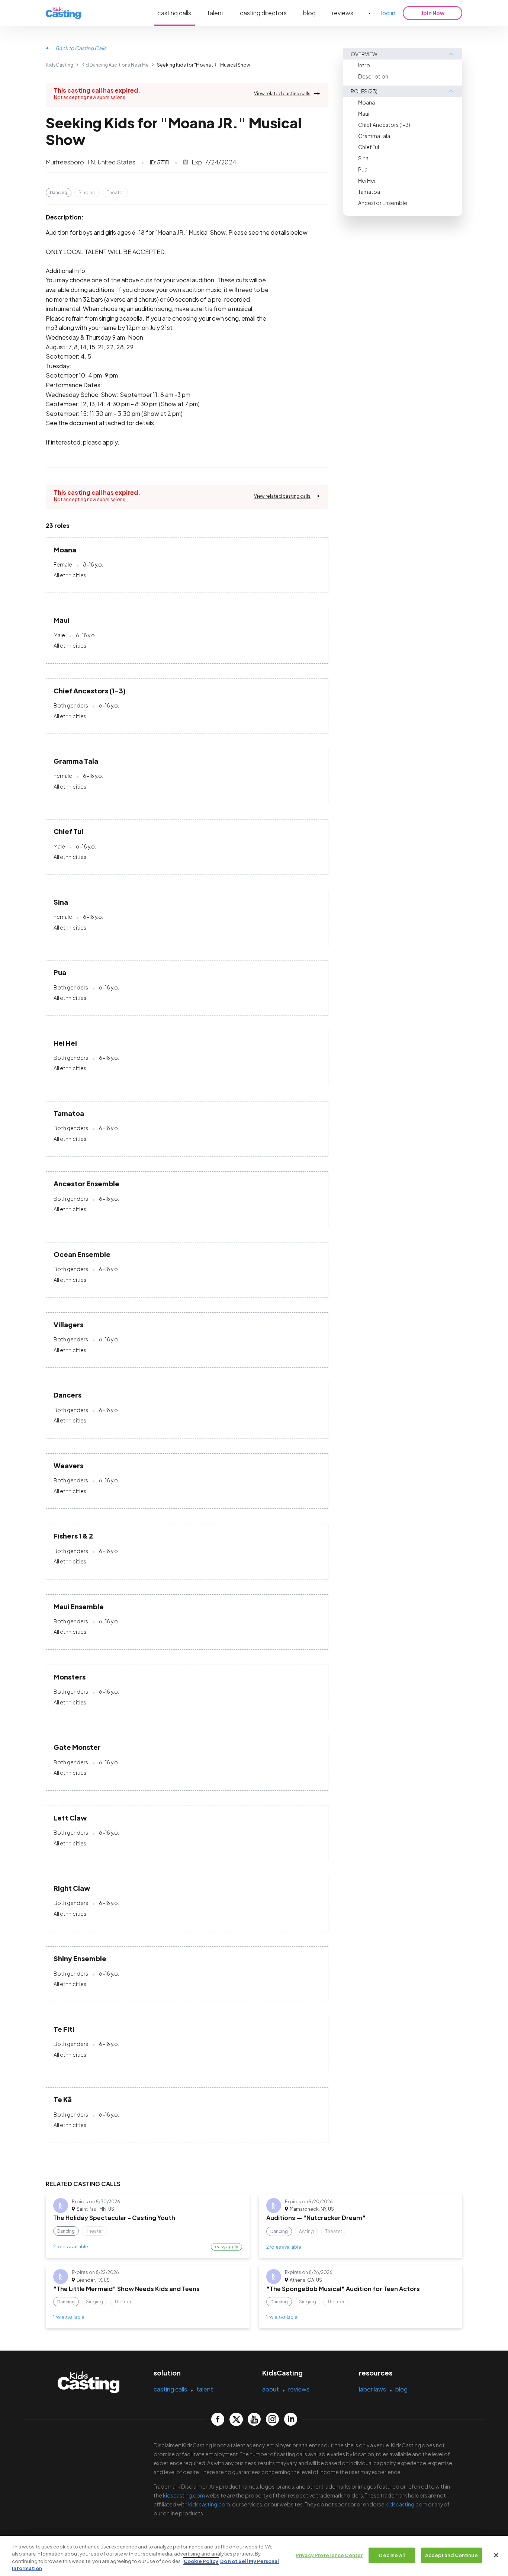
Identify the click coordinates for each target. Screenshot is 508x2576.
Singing (87, 193)
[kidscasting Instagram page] (272, 2419)
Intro (364, 65)
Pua (363, 169)
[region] (254, 2556)
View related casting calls (282, 94)
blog (309, 13)
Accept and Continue (451, 2555)
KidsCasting (60, 65)
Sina (363, 158)
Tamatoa (369, 192)
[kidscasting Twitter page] (236, 2419)
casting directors (263, 13)
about (271, 2389)
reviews (343, 13)
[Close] (496, 2555)
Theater (115, 193)
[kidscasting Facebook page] (218, 2419)
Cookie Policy (201, 2561)
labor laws (372, 2389)
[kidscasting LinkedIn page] (291, 2419)
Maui (364, 113)
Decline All (392, 2555)
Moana (366, 102)
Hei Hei (367, 180)
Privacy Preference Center (329, 2555)
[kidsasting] (63, 13)
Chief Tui (369, 147)
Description (373, 76)
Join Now (433, 13)
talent (216, 13)
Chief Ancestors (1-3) (384, 125)
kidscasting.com (184, 2495)
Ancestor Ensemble (383, 203)
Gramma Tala (374, 136)
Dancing (59, 193)
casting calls (174, 13)
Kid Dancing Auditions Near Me (115, 65)
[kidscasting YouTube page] (254, 2419)
